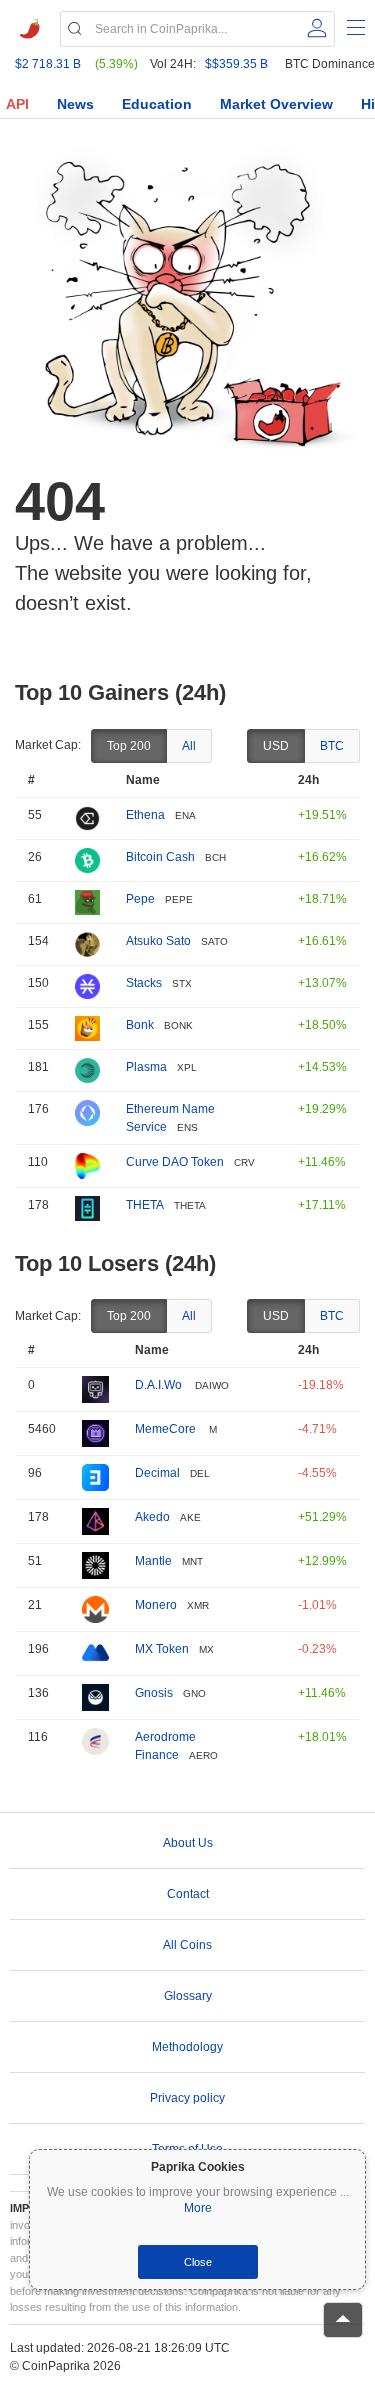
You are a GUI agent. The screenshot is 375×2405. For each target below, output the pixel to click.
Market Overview (276, 104)
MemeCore (167, 1429)
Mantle (153, 1561)
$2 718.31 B (48, 64)
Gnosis (154, 1693)
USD (276, 746)
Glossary (188, 1996)
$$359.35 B (236, 64)
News (75, 104)
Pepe (140, 899)
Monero (156, 1605)
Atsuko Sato (158, 941)
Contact (188, 1894)
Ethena (145, 815)
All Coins (187, 1945)
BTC (332, 746)
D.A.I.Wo (160, 1385)
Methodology (187, 2047)
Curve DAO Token (175, 1162)
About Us (188, 1843)
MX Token (162, 1649)
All (189, 746)
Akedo (152, 1517)
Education (157, 104)
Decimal (157, 1473)
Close (198, 2262)
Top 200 (129, 746)
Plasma (146, 1067)
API (17, 104)
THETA (145, 1205)
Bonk (140, 1025)
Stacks (144, 983)
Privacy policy (187, 2098)
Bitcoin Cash (160, 857)
